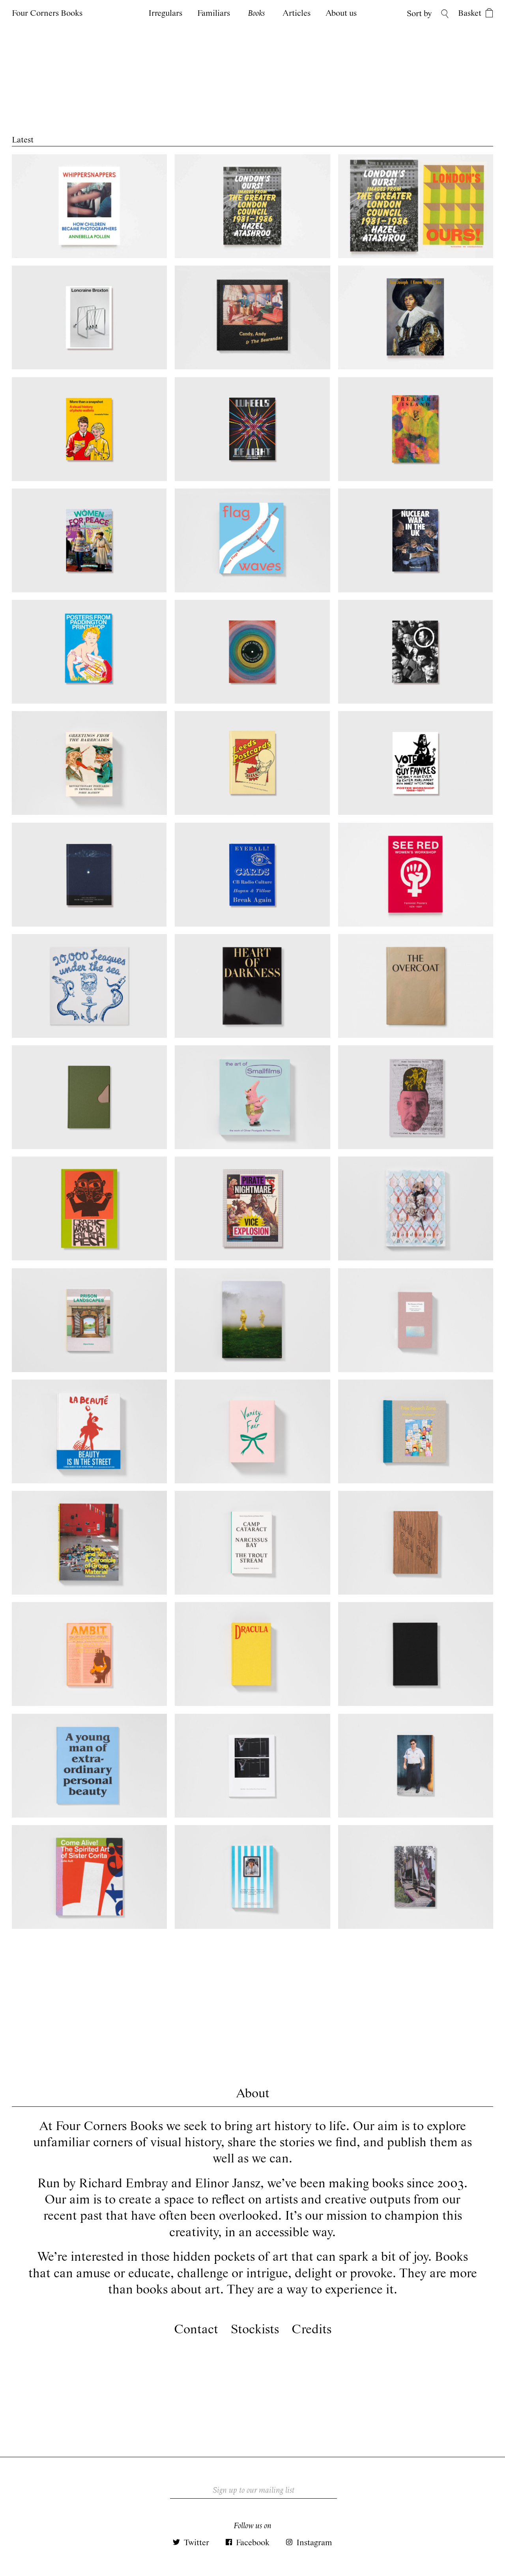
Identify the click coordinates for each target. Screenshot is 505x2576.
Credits (311, 2330)
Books (256, 14)
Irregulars (165, 14)
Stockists (255, 2330)
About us (341, 14)
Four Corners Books (47, 13)
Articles (296, 14)
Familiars (214, 14)
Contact (196, 2330)
